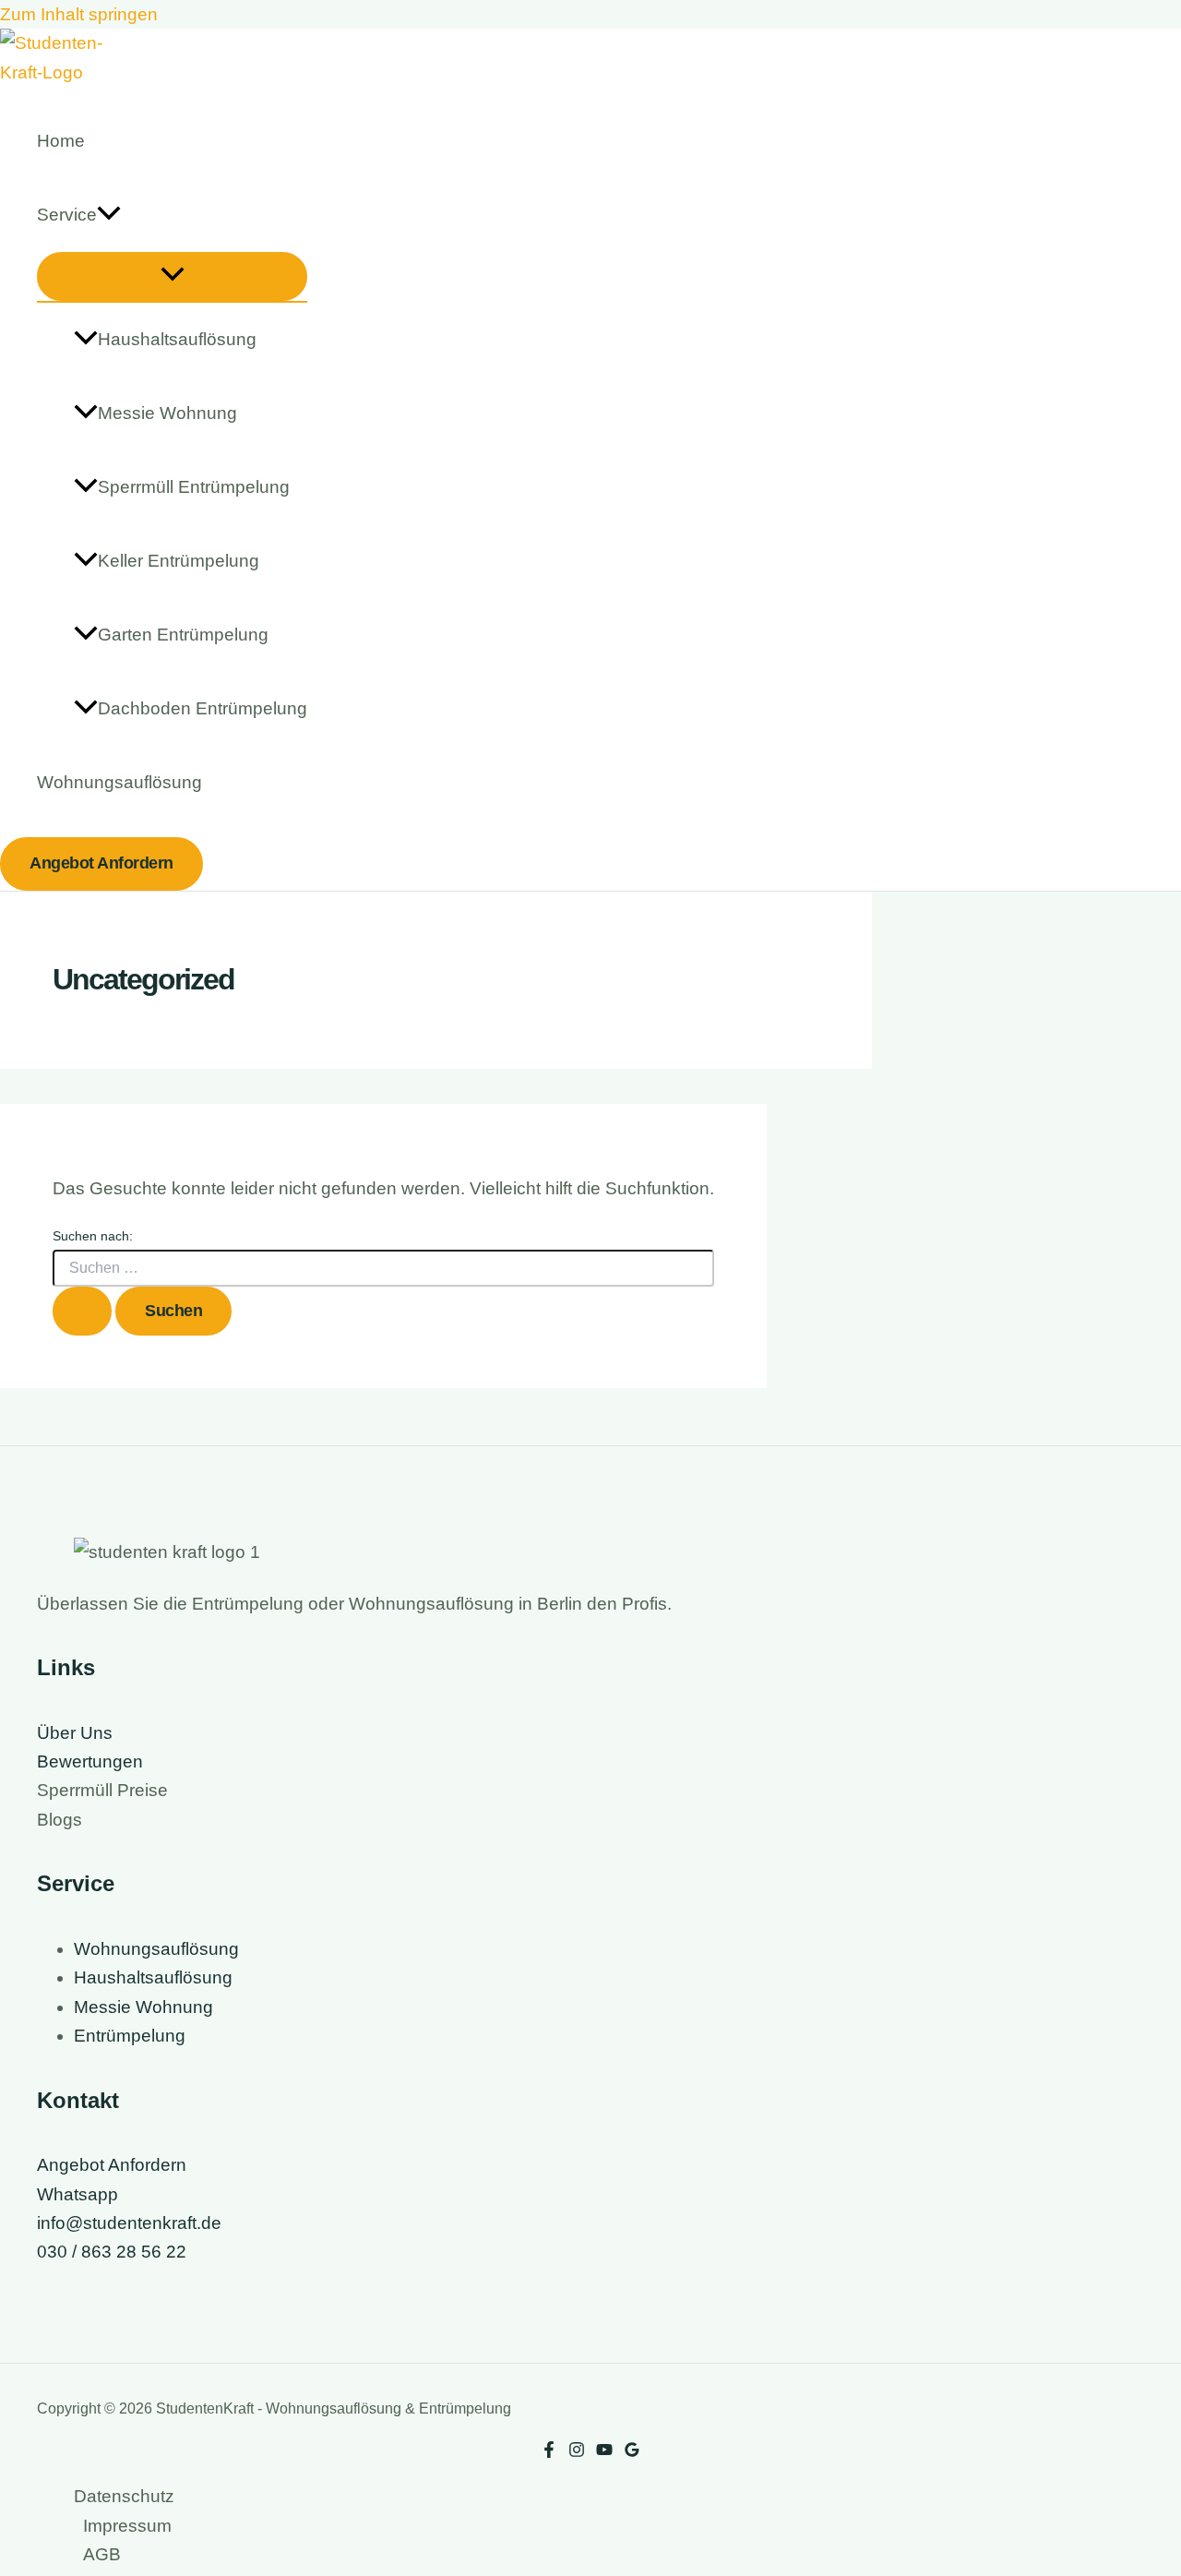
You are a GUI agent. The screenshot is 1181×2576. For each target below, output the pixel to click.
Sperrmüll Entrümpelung (194, 487)
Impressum (127, 2526)
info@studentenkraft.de (129, 2223)
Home (61, 141)
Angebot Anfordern (112, 2165)
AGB (102, 2554)
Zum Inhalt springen (79, 14)
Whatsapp (78, 2194)
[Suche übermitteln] (82, 1311)
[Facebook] (549, 2452)
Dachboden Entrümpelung (203, 708)
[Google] (632, 2452)
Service (67, 215)
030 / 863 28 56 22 (112, 2252)
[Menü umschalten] (172, 276)
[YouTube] (604, 2452)
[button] (109, 215)
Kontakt (78, 2100)
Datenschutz (124, 2496)
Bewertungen (90, 1761)
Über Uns (75, 1733)
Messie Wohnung (167, 413)
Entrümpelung (130, 2036)
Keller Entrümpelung (179, 561)
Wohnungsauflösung (119, 782)
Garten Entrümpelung (183, 635)
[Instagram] (577, 2452)
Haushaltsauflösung (177, 339)
